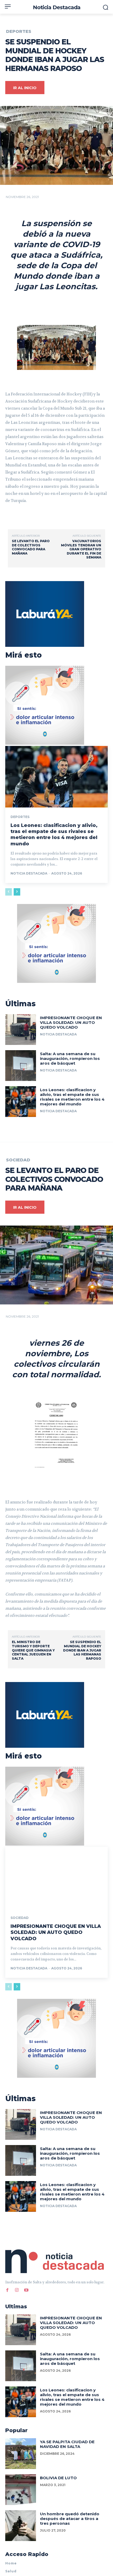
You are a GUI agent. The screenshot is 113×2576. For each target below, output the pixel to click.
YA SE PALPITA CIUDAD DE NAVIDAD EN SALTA (67, 2444)
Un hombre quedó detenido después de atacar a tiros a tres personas (70, 2519)
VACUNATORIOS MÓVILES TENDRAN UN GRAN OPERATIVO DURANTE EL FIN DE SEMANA (81, 549)
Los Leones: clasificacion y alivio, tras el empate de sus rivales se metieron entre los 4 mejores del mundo (54, 835)
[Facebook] (7, 2290)
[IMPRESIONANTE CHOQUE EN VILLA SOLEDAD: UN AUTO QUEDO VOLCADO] (21, 1030)
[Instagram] (17, 2290)
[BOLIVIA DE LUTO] (21, 2490)
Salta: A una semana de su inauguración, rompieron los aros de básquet (70, 1058)
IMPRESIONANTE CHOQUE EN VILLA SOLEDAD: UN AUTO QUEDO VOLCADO (71, 1022)
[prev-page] (9, 892)
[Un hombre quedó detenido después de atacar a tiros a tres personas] (21, 2526)
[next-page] (17, 892)
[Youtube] (26, 2290)
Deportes (19, 32)
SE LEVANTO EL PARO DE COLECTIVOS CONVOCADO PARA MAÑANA (31, 547)
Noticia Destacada (29, 873)
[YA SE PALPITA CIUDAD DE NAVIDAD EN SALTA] (21, 2454)
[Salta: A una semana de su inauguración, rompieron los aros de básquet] (21, 1066)
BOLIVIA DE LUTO (58, 2478)
